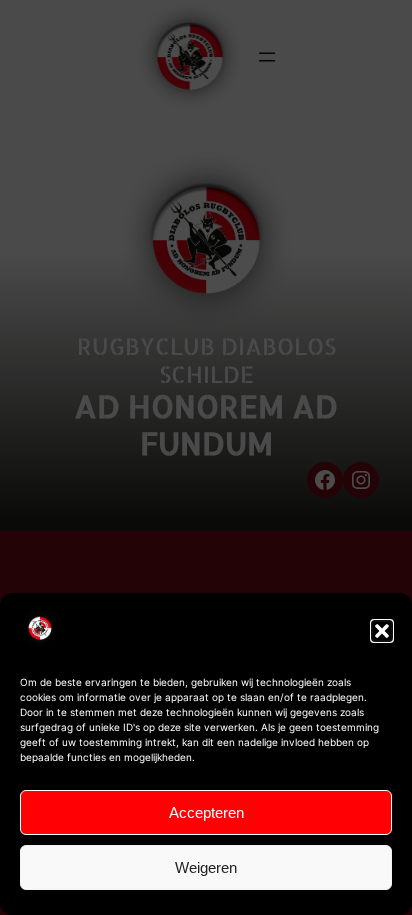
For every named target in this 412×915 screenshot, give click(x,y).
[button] (382, 631)
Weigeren (206, 867)
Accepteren (206, 812)
